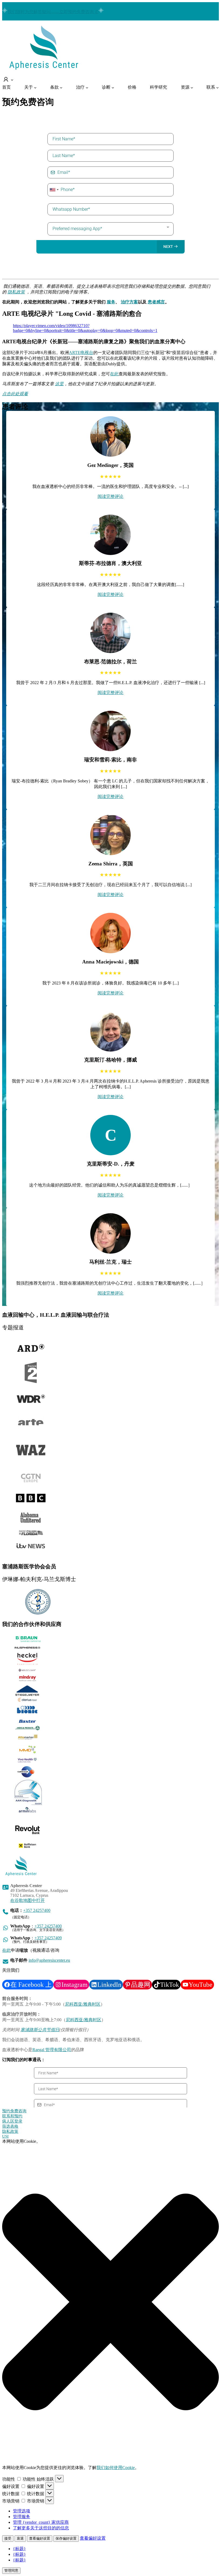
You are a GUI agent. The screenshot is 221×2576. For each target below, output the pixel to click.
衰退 (20, 2538)
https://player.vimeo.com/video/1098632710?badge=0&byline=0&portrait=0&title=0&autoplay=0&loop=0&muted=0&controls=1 (85, 328)
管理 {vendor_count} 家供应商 (41, 2522)
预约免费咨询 (14, 2111)
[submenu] (8, 80)
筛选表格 (10, 2126)
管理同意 (11, 2570)
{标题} (19, 2549)
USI (5, 2136)
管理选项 (22, 2511)
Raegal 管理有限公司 (52, 2050)
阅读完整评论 (110, 496)
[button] (110, 2302)
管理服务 (22, 2517)
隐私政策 (10, 2131)
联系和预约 (12, 2116)
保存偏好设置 (66, 2538)
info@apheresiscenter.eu (49, 1960)
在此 (114, 374)
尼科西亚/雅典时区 (83, 2004)
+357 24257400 (37, 1910)
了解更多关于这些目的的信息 (41, 2528)
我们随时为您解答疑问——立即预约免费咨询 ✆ (53, 12)
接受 (8, 2538)
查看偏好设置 (40, 2538)
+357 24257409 (48, 1938)
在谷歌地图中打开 (27, 1900)
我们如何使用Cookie (116, 2468)
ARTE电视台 (81, 353)
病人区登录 (12, 2121)
